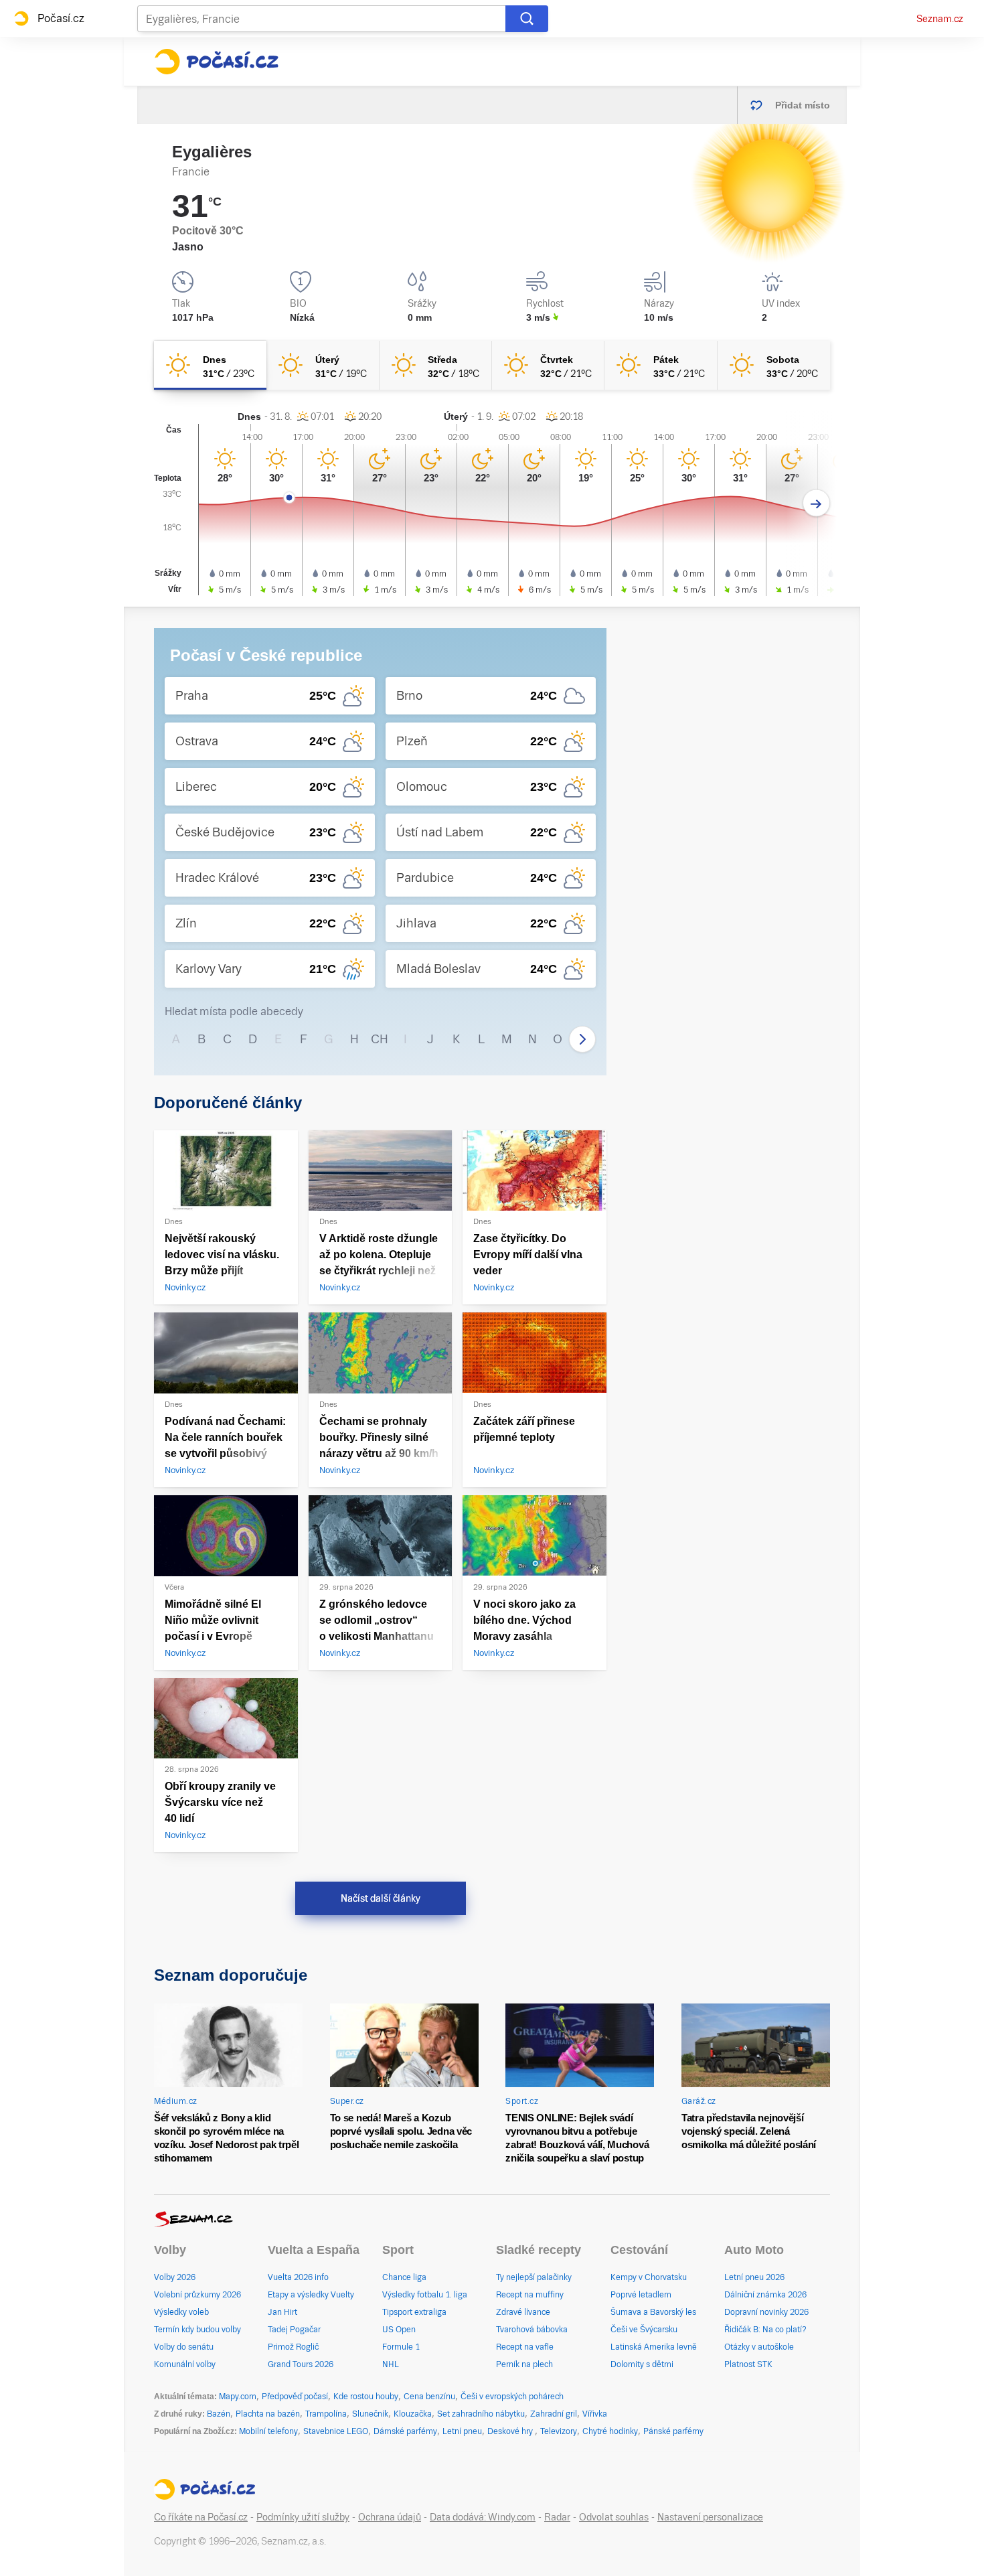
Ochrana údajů (390, 2517)
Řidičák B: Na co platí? (765, 2330)
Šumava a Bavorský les (653, 2312)
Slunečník (370, 2414)
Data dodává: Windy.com (483, 2517)
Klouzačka (413, 2414)
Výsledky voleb (181, 2312)
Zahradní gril (554, 2414)
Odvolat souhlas (614, 2517)
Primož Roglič (293, 2347)
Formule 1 (401, 2347)
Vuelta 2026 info (298, 2277)
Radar (557, 2517)
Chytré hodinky (610, 2431)
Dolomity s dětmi (642, 2364)
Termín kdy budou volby (197, 2330)
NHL (391, 2364)
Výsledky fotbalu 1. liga (425, 2295)
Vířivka (595, 2414)
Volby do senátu (184, 2347)
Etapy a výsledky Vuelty (311, 2295)
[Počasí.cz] (216, 62)
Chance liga (404, 2277)
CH (380, 1039)
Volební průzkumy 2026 (197, 2295)
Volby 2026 (175, 2277)
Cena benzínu (429, 2397)
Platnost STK (748, 2364)
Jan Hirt (282, 2312)
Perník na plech (524, 2364)
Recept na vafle (525, 2347)
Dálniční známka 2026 (765, 2295)
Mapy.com (238, 2397)
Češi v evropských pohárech (512, 2397)
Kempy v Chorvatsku (649, 2277)
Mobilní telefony (268, 2431)
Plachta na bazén (268, 2414)
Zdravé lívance (523, 2312)
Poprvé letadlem (641, 2295)
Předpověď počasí (295, 2397)
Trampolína (326, 2414)
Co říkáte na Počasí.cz (201, 2517)
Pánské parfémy (673, 2431)
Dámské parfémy (405, 2431)
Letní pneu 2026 (754, 2277)
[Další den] (816, 503)
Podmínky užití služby (303, 2517)
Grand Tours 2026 (301, 2364)
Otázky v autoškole (759, 2347)
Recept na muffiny (530, 2295)
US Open (399, 2330)
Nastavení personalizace (710, 2517)
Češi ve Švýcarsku (644, 2330)
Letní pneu (462, 2431)
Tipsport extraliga (414, 2312)
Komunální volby (185, 2364)
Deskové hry (511, 2431)
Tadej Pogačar (294, 2330)
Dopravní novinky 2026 (766, 2312)
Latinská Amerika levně (654, 2347)
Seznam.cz (940, 19)
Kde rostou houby (366, 2397)
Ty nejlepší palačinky (534, 2277)
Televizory (559, 2431)
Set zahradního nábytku (481, 2414)
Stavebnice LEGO (336, 2431)
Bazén (219, 2414)
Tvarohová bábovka (532, 2330)
